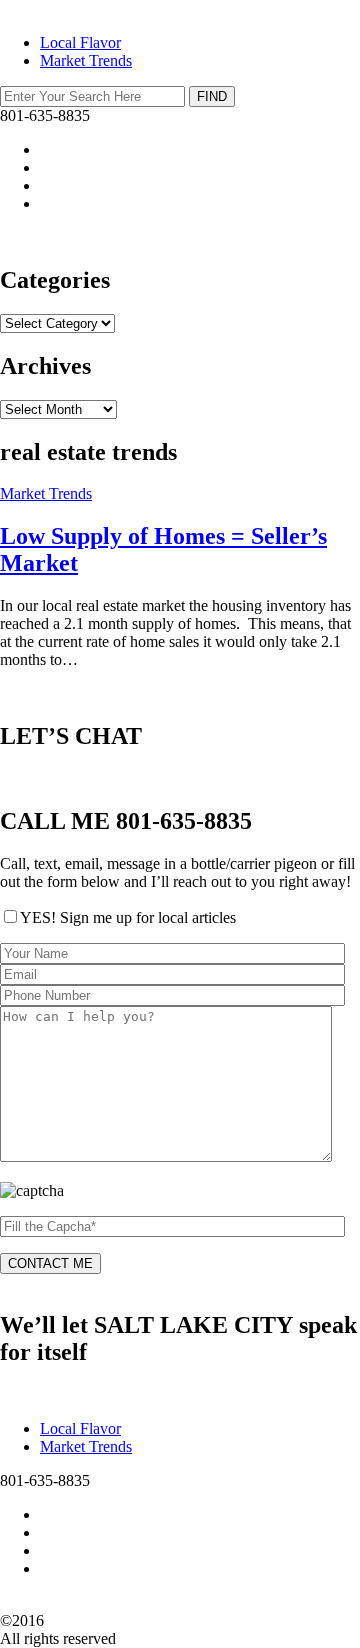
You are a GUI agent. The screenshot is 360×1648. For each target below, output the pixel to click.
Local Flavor (80, 42)
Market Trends (86, 60)
